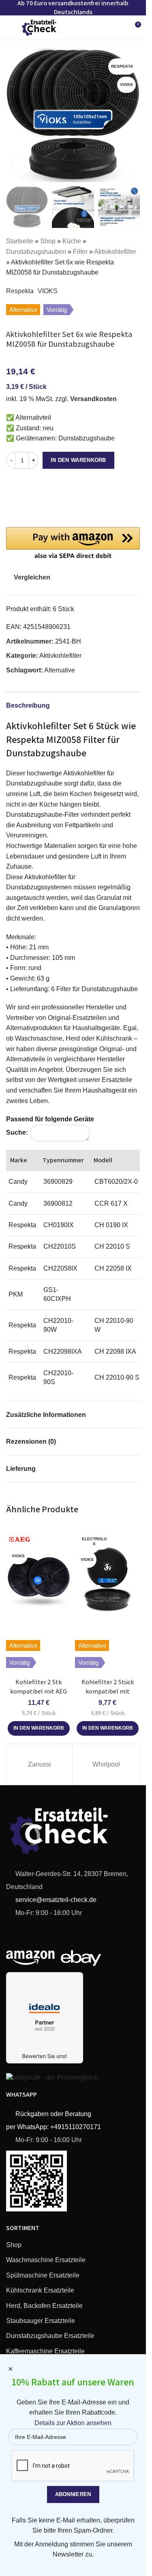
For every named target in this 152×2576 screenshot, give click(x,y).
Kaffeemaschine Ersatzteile (45, 2351)
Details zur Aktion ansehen (73, 2423)
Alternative (60, 670)
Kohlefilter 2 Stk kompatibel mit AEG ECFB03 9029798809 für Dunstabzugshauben (39, 1696)
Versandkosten (93, 399)
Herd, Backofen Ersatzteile (44, 2306)
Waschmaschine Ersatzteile (46, 2260)
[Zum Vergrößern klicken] (21, 167)
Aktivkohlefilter (115, 252)
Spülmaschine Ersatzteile (43, 2275)
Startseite (20, 241)
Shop (48, 241)
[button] (14, 115)
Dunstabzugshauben (36, 252)
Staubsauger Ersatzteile (41, 2321)
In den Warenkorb (78, 460)
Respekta (20, 291)
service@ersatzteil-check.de (55, 1900)
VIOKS (48, 291)
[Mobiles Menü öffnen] (9, 28)
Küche (72, 241)
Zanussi (40, 1764)
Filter (80, 252)
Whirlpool (106, 1764)
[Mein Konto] (120, 28)
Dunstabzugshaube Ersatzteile (50, 2336)
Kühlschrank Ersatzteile (40, 2290)
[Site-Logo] (39, 27)
